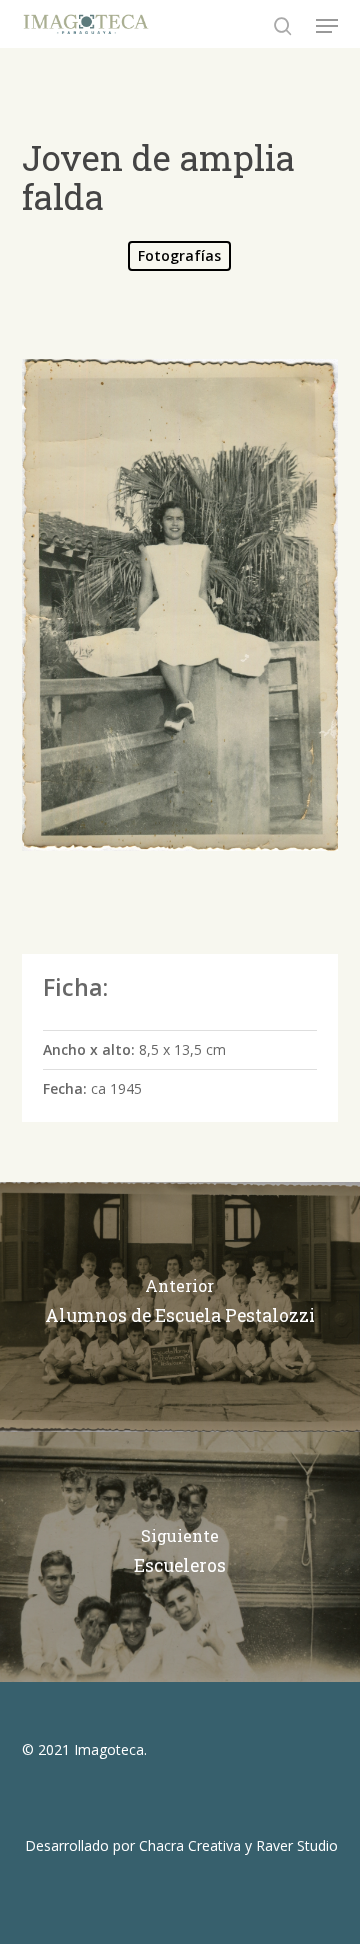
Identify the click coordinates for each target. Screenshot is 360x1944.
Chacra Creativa (190, 1845)
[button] (327, 26)
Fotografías (179, 255)
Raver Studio (297, 1845)
